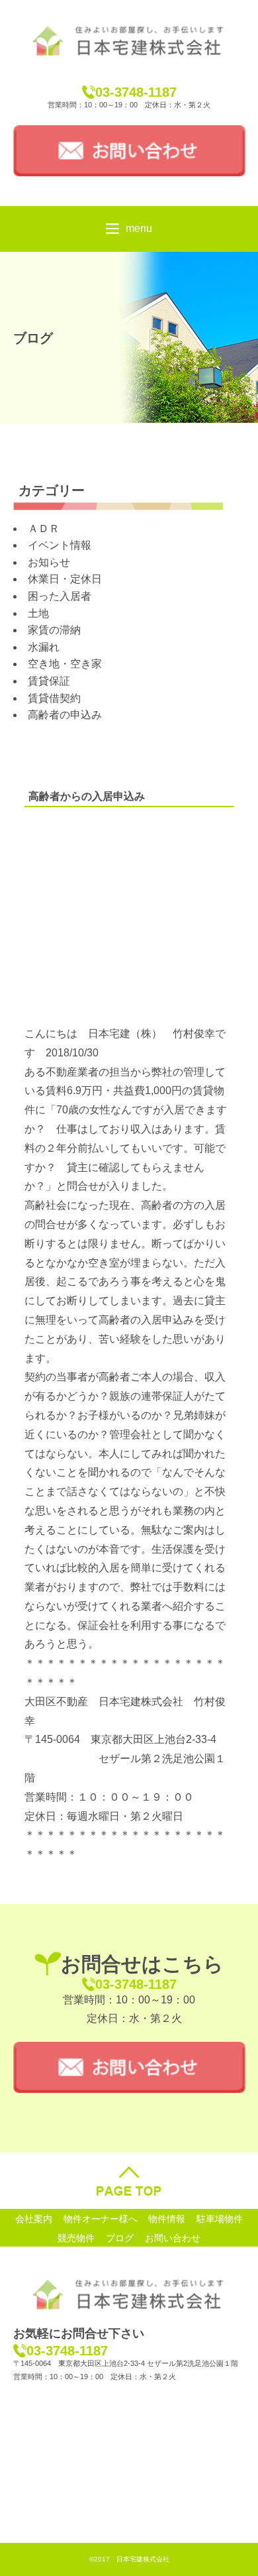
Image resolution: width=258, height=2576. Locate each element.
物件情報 (167, 2218)
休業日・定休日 (65, 579)
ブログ (120, 2237)
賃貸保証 (49, 681)
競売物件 (76, 2237)
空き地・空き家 (65, 664)
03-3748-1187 (136, 92)
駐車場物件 (220, 2218)
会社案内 (34, 2218)
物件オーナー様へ (101, 2218)
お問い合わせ (173, 2237)
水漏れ (44, 647)
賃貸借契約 (54, 698)
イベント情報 (60, 545)
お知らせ (49, 562)
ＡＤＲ (44, 529)
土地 (38, 613)
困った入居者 (60, 596)
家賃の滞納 (54, 630)
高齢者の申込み (65, 715)
